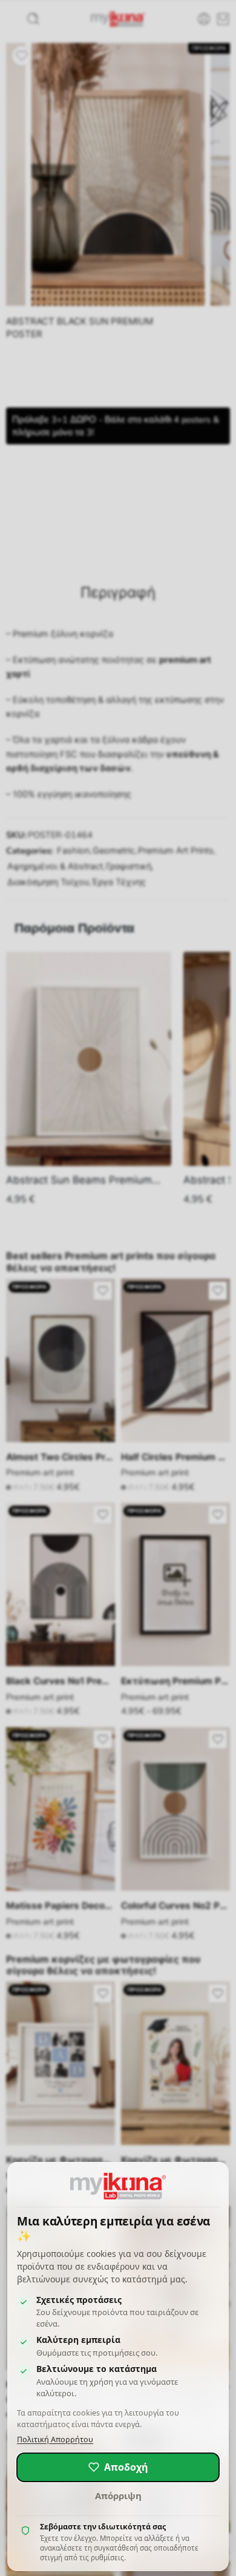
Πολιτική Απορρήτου (55, 2439)
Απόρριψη (118, 2495)
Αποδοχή (126, 2467)
